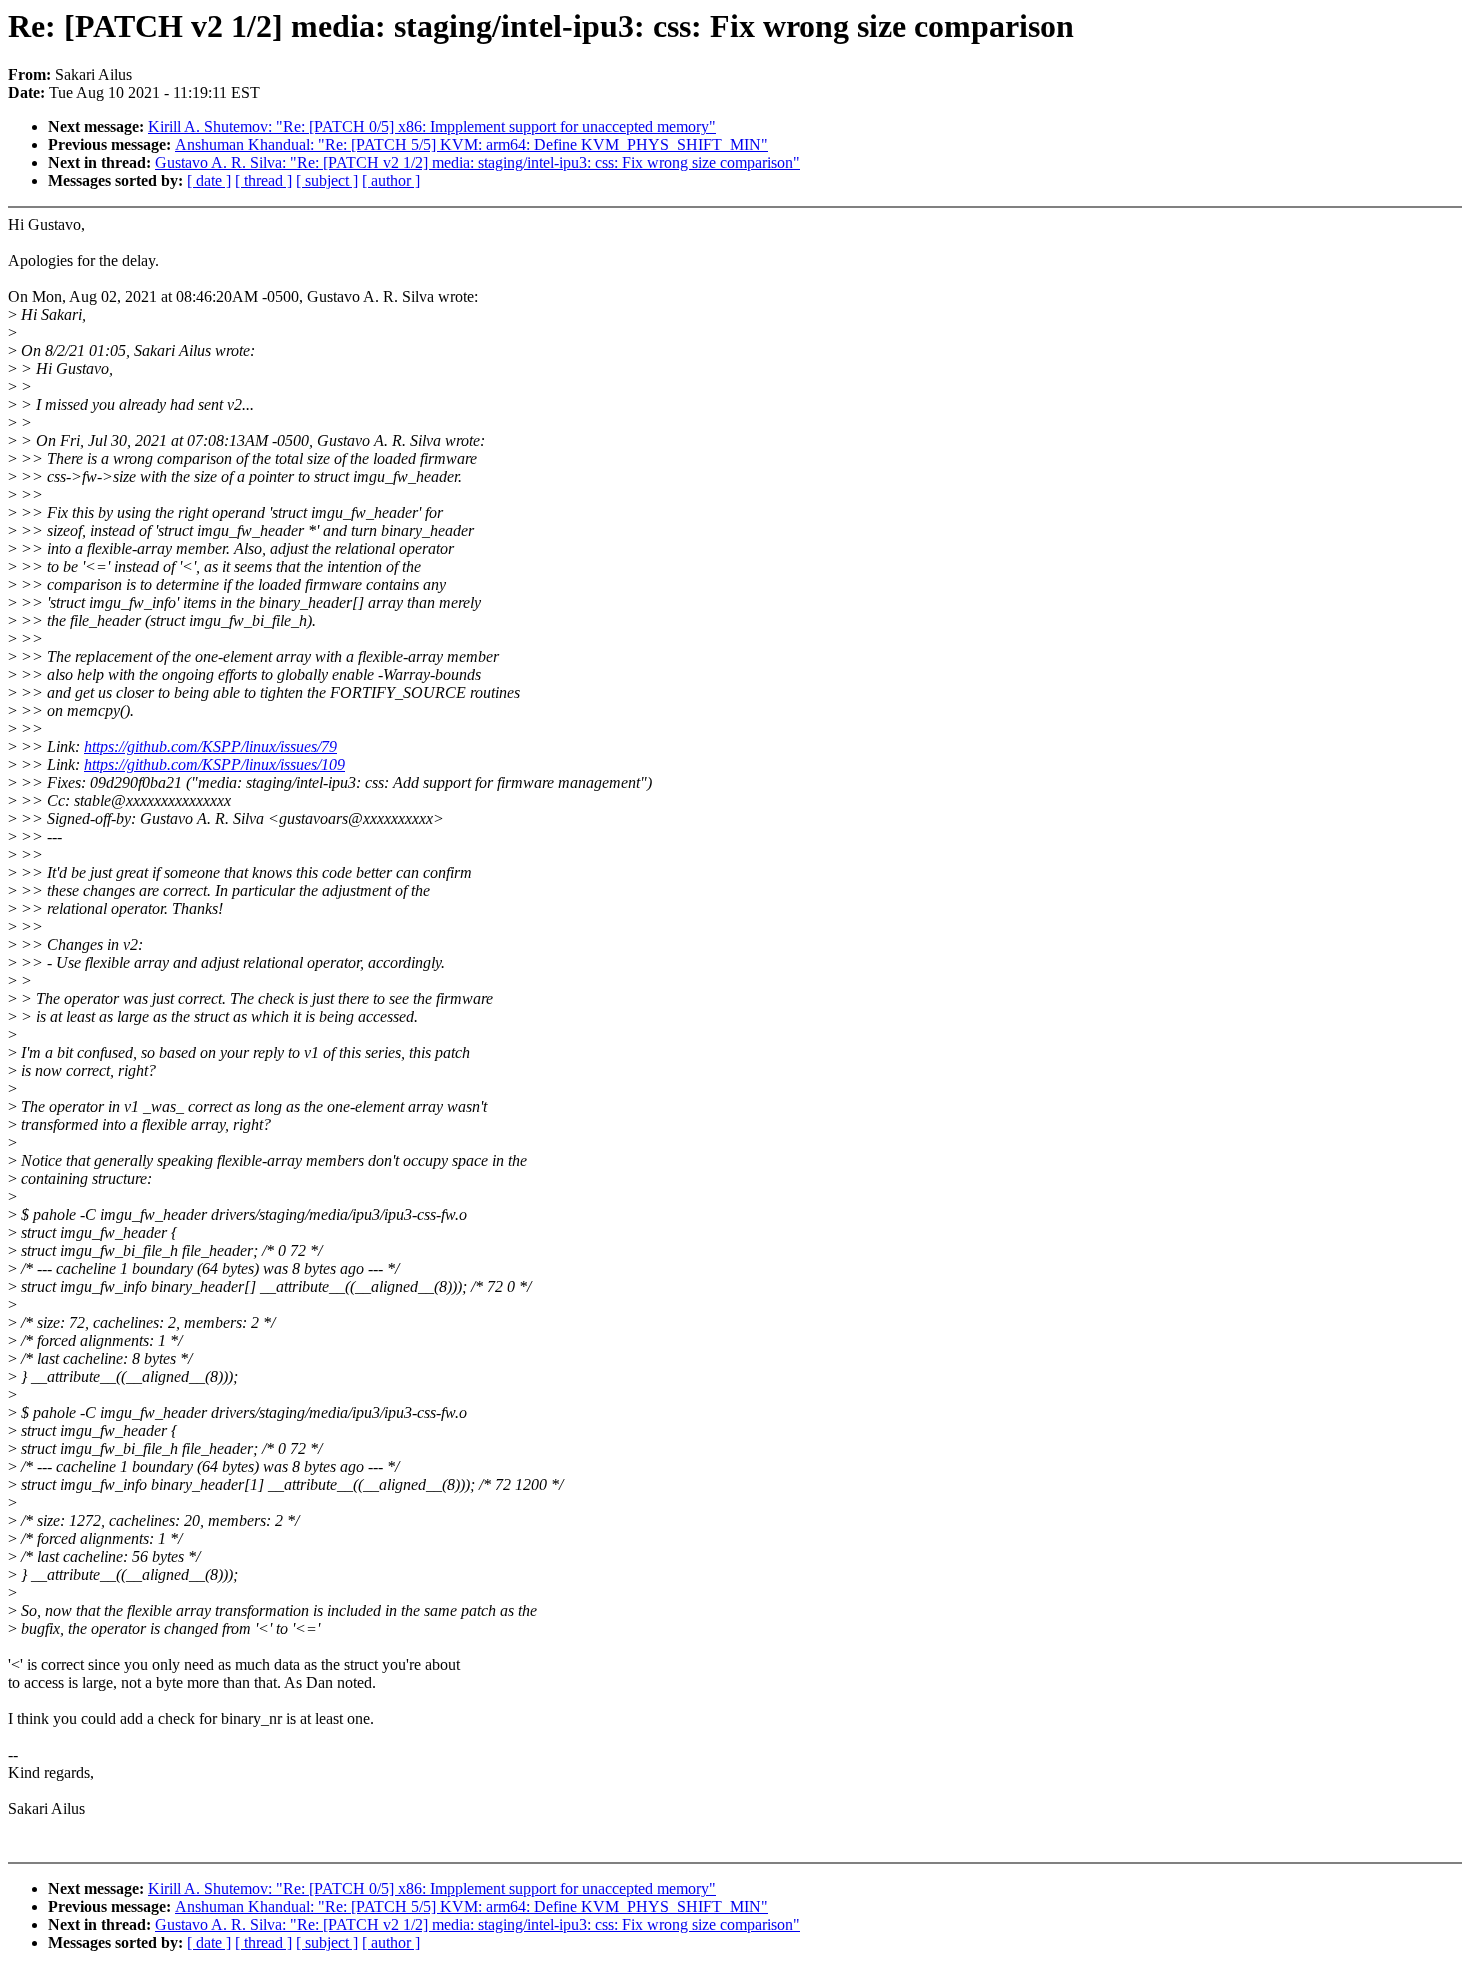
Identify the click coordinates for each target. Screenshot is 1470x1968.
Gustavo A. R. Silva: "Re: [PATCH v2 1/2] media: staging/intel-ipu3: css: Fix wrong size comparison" (477, 162)
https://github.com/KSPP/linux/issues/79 (210, 746)
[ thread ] (263, 180)
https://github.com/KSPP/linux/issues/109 (214, 764)
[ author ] (391, 180)
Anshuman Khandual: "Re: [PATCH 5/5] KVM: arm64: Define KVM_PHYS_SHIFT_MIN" (471, 144)
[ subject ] (327, 180)
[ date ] (209, 180)
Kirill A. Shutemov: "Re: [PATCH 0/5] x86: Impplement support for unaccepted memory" (432, 126)
